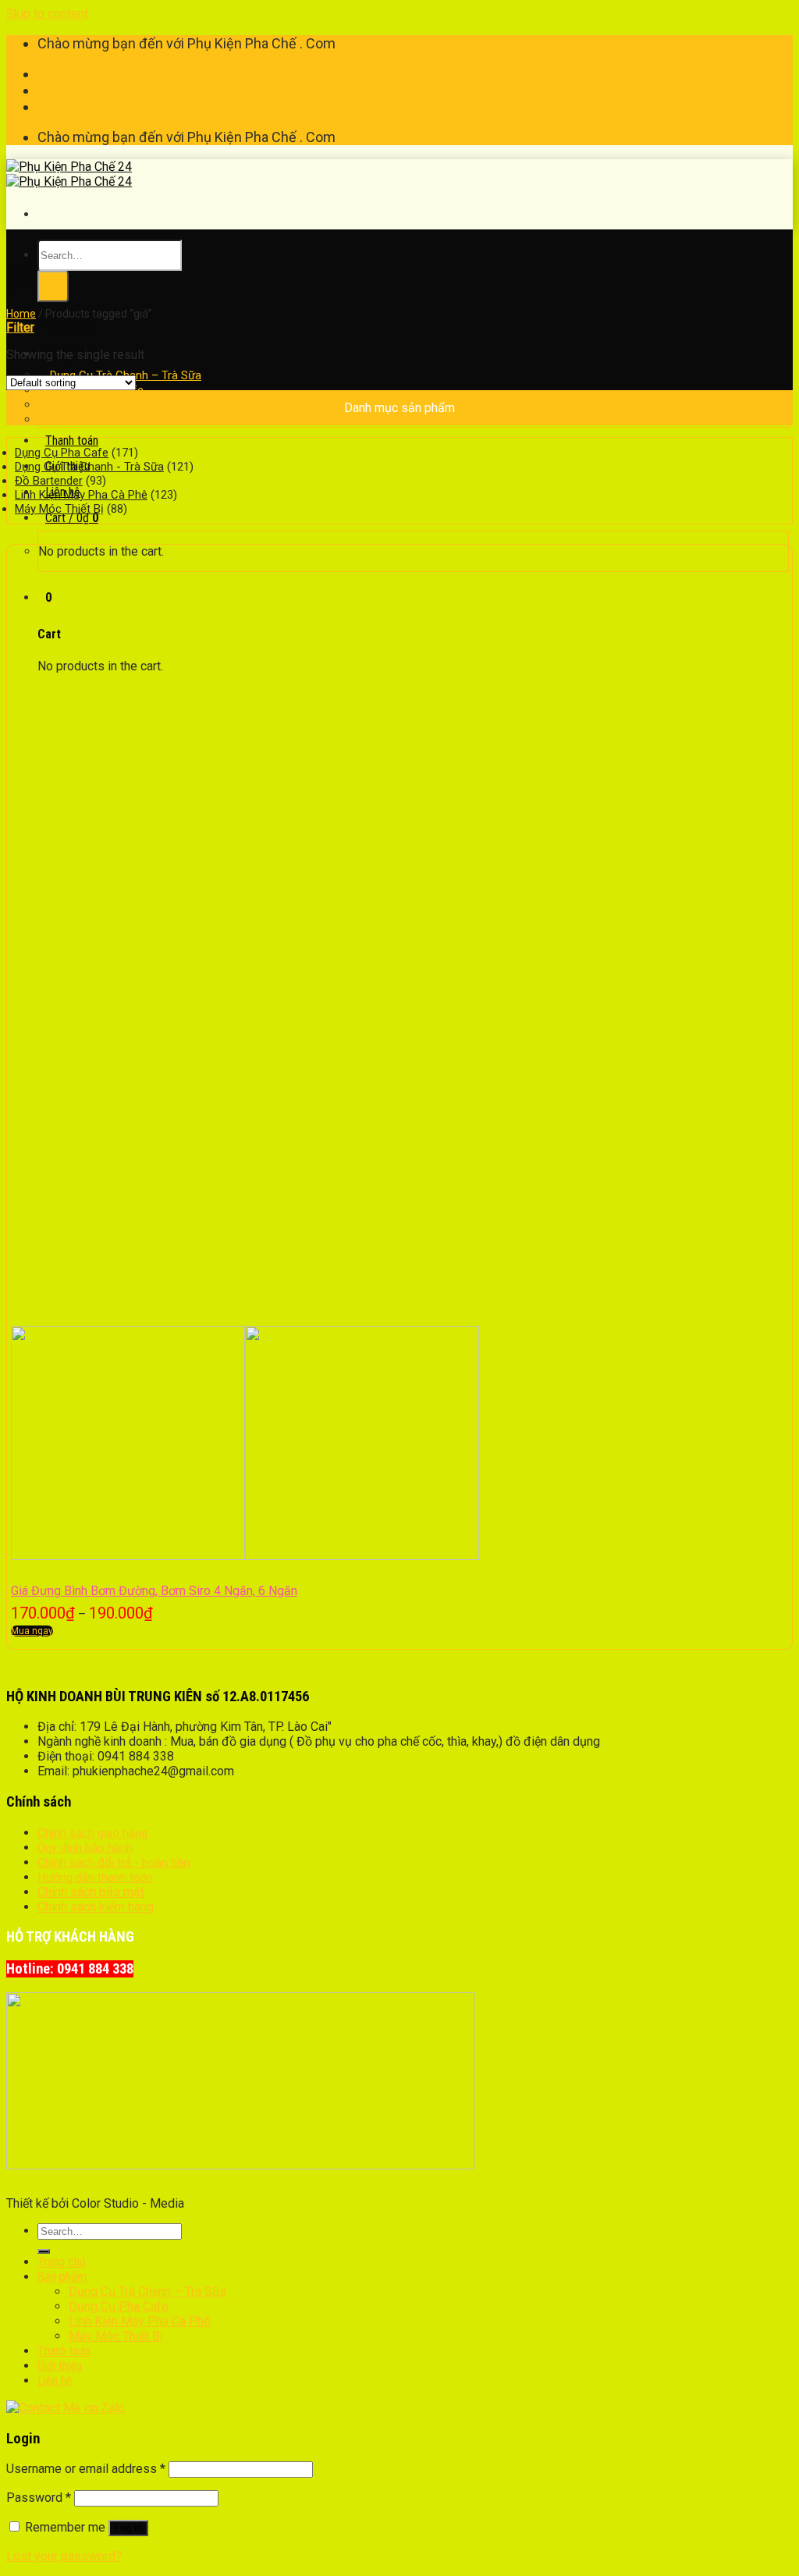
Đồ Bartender (49, 481)
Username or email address (86, 2469)
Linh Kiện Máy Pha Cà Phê (81, 495)
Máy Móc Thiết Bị (94, 420)
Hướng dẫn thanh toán (95, 1878)
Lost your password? (64, 2556)
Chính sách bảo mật (91, 1892)
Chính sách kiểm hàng (96, 1907)
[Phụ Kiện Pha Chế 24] (69, 174)
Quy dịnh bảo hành (85, 1848)
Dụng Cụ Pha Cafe (62, 453)
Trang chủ (69, 328)
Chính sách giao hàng (92, 1833)
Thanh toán (69, 90)
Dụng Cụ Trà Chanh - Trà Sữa (89, 467)
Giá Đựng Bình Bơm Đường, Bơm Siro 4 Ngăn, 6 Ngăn (154, 1591)
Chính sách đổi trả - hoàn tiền (114, 1863)
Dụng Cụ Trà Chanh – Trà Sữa (147, 2292)
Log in (128, 2528)
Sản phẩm (62, 2277)
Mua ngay (32, 1631)
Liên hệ (55, 2381)
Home (21, 314)
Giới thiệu (60, 2366)
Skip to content (47, 14)
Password (39, 2498)
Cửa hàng (64, 107)
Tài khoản (64, 74)
